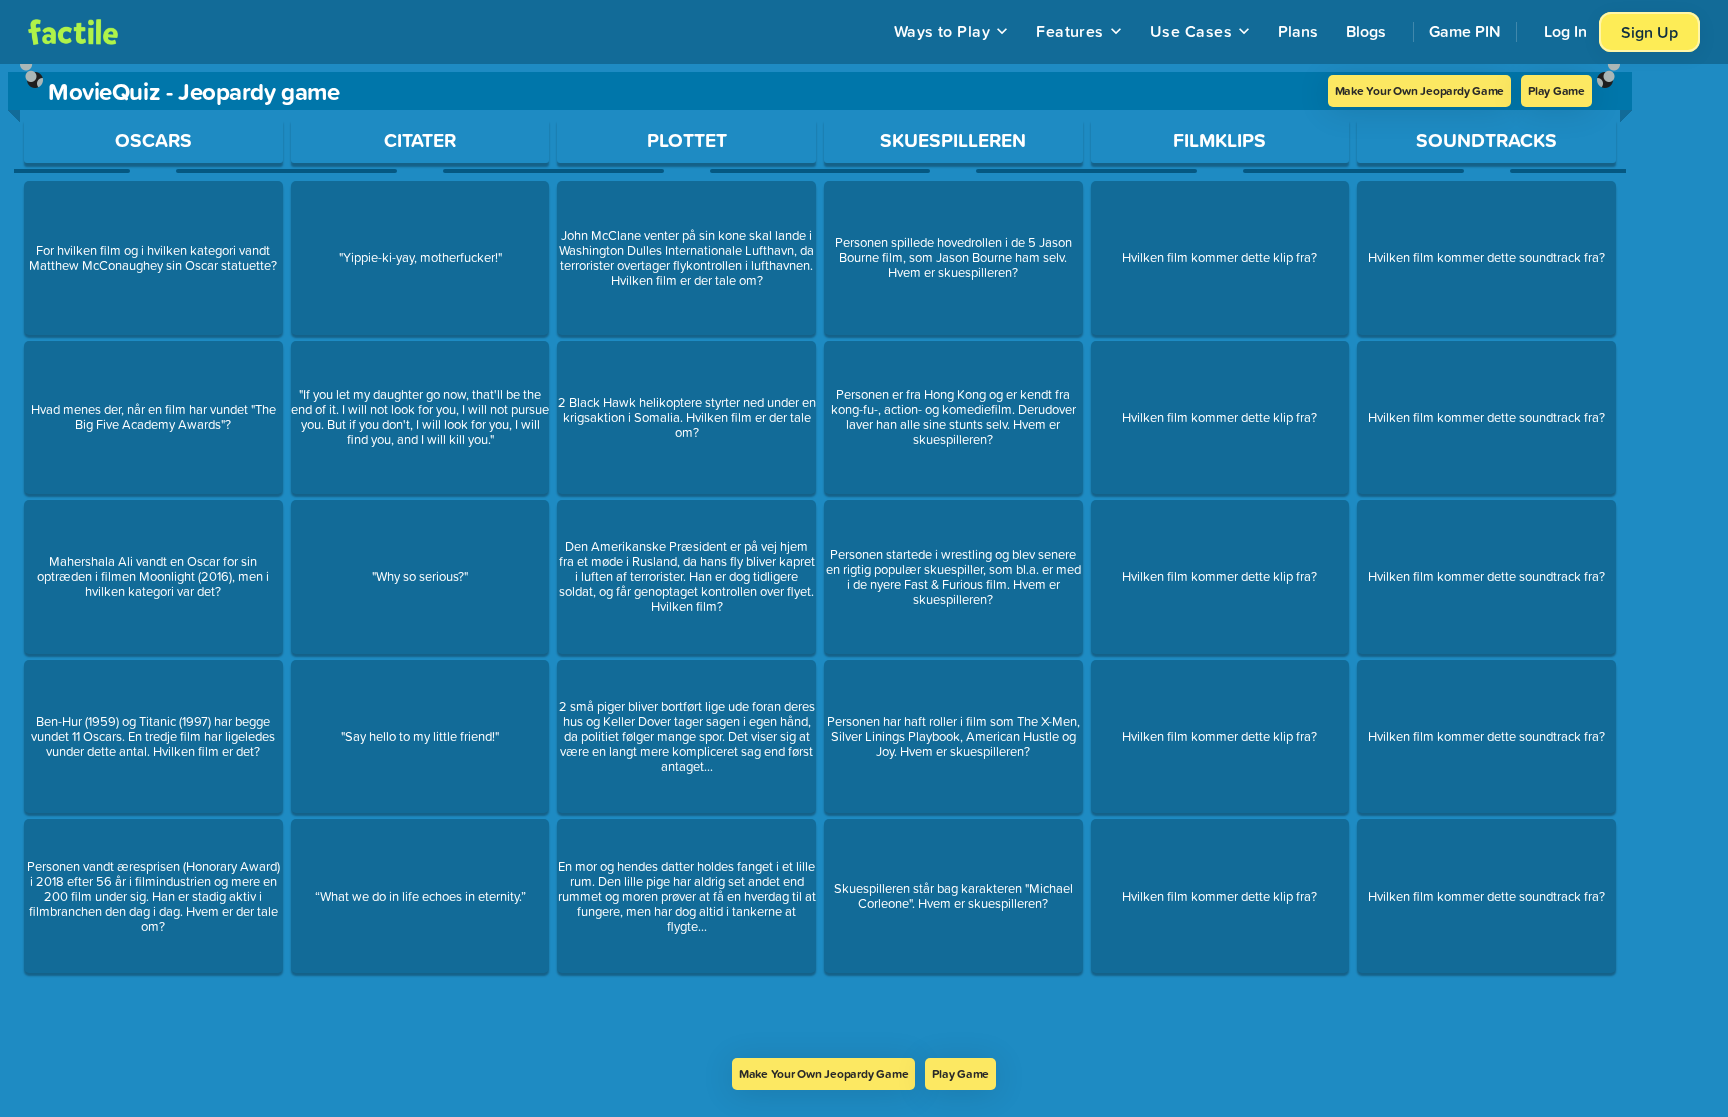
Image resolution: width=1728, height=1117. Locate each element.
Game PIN (1465, 31)
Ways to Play (942, 31)
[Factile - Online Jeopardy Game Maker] (73, 32)
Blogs (1366, 31)
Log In (1565, 31)
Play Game (1556, 90)
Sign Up (1649, 32)
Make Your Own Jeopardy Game (1420, 90)
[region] (820, 561)
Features (1070, 31)
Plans (1298, 31)
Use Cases (1191, 31)
